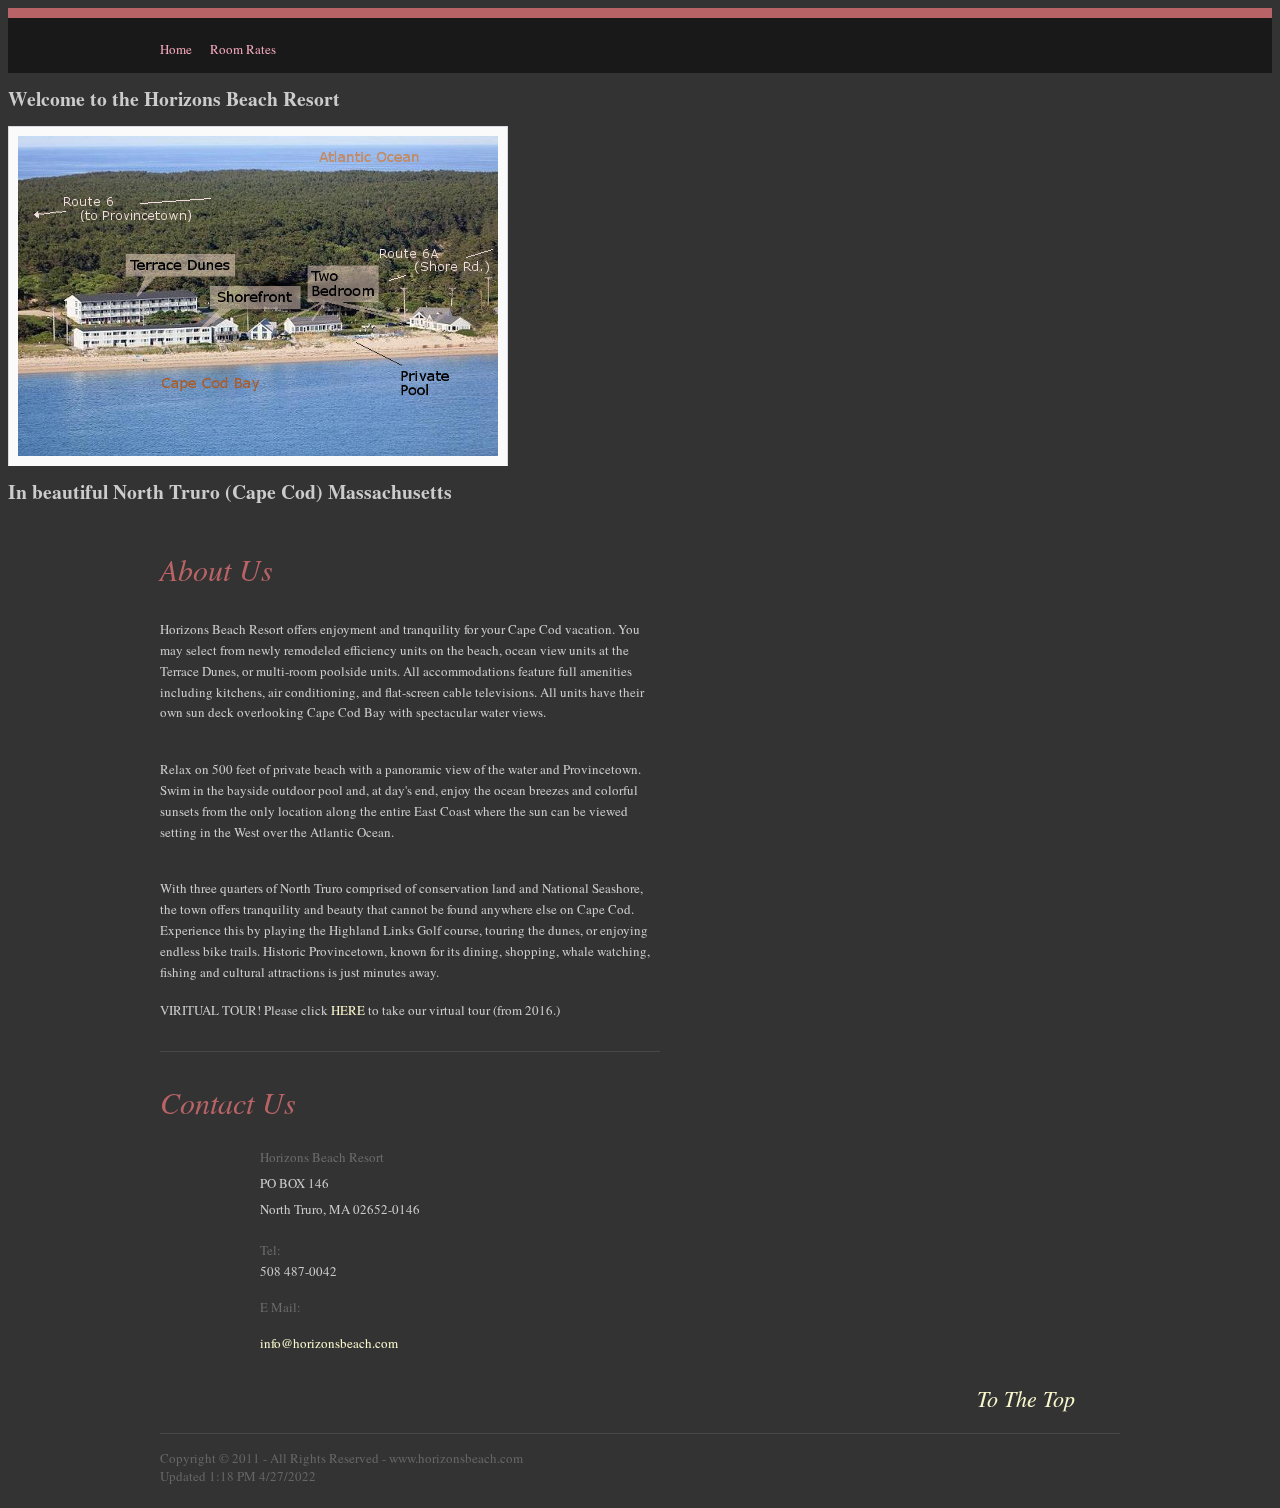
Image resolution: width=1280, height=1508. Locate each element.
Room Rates (243, 49)
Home (176, 49)
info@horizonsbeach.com (329, 1343)
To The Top (1026, 1398)
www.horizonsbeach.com (456, 1458)
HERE (348, 1010)
